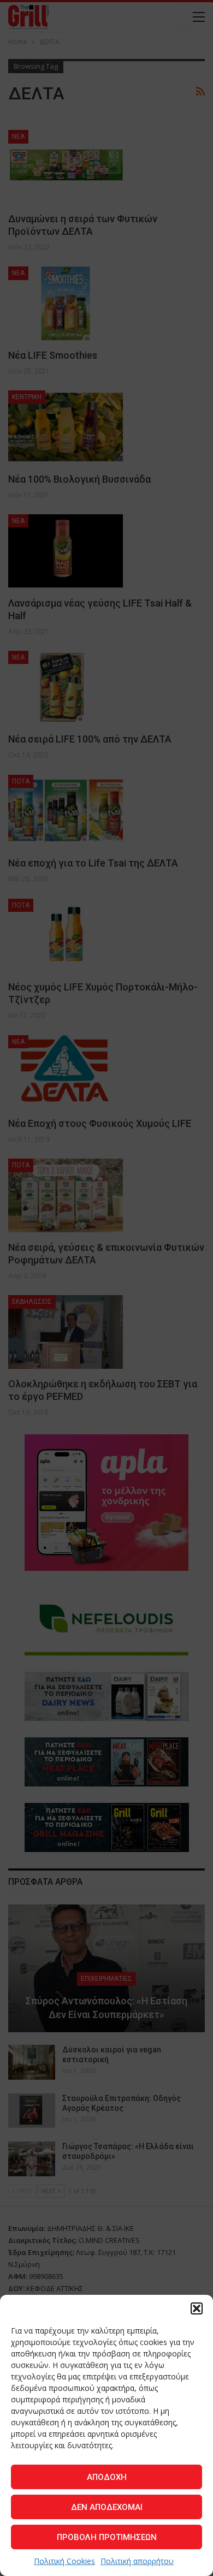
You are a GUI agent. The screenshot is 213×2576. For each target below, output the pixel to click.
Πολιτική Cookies (64, 2561)
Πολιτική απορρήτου (137, 2561)
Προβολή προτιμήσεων (107, 2537)
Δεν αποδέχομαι (107, 2507)
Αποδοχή (107, 2477)
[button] (197, 2308)
